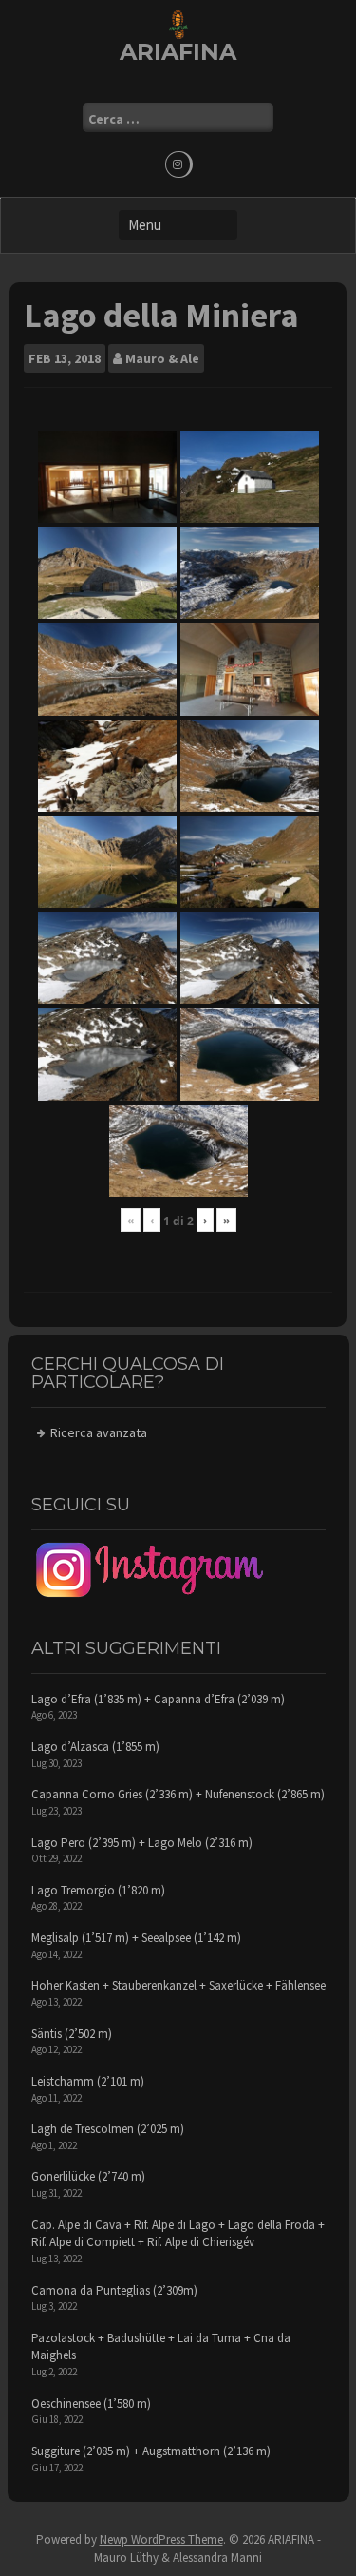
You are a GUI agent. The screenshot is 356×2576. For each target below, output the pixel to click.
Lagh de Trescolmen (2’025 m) (108, 2129)
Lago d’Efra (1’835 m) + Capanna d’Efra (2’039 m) (158, 1699)
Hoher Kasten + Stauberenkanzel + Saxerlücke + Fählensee (178, 1985)
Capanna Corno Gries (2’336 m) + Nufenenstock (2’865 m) (178, 1794)
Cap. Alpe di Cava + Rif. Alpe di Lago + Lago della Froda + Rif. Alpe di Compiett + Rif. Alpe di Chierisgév (178, 2234)
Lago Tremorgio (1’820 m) (98, 1890)
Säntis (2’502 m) (72, 2034)
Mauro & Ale (162, 358)
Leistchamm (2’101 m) (88, 2081)
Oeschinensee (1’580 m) (91, 2403)
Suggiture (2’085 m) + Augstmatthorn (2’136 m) (151, 2451)
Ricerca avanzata (99, 1432)
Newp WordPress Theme (161, 2539)
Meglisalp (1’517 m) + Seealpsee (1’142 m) (136, 1938)
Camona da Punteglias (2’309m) (114, 2290)
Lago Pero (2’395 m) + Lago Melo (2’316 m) (142, 1843)
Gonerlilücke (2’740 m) (88, 2176)
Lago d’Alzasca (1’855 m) (95, 1747)
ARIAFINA (178, 52)
